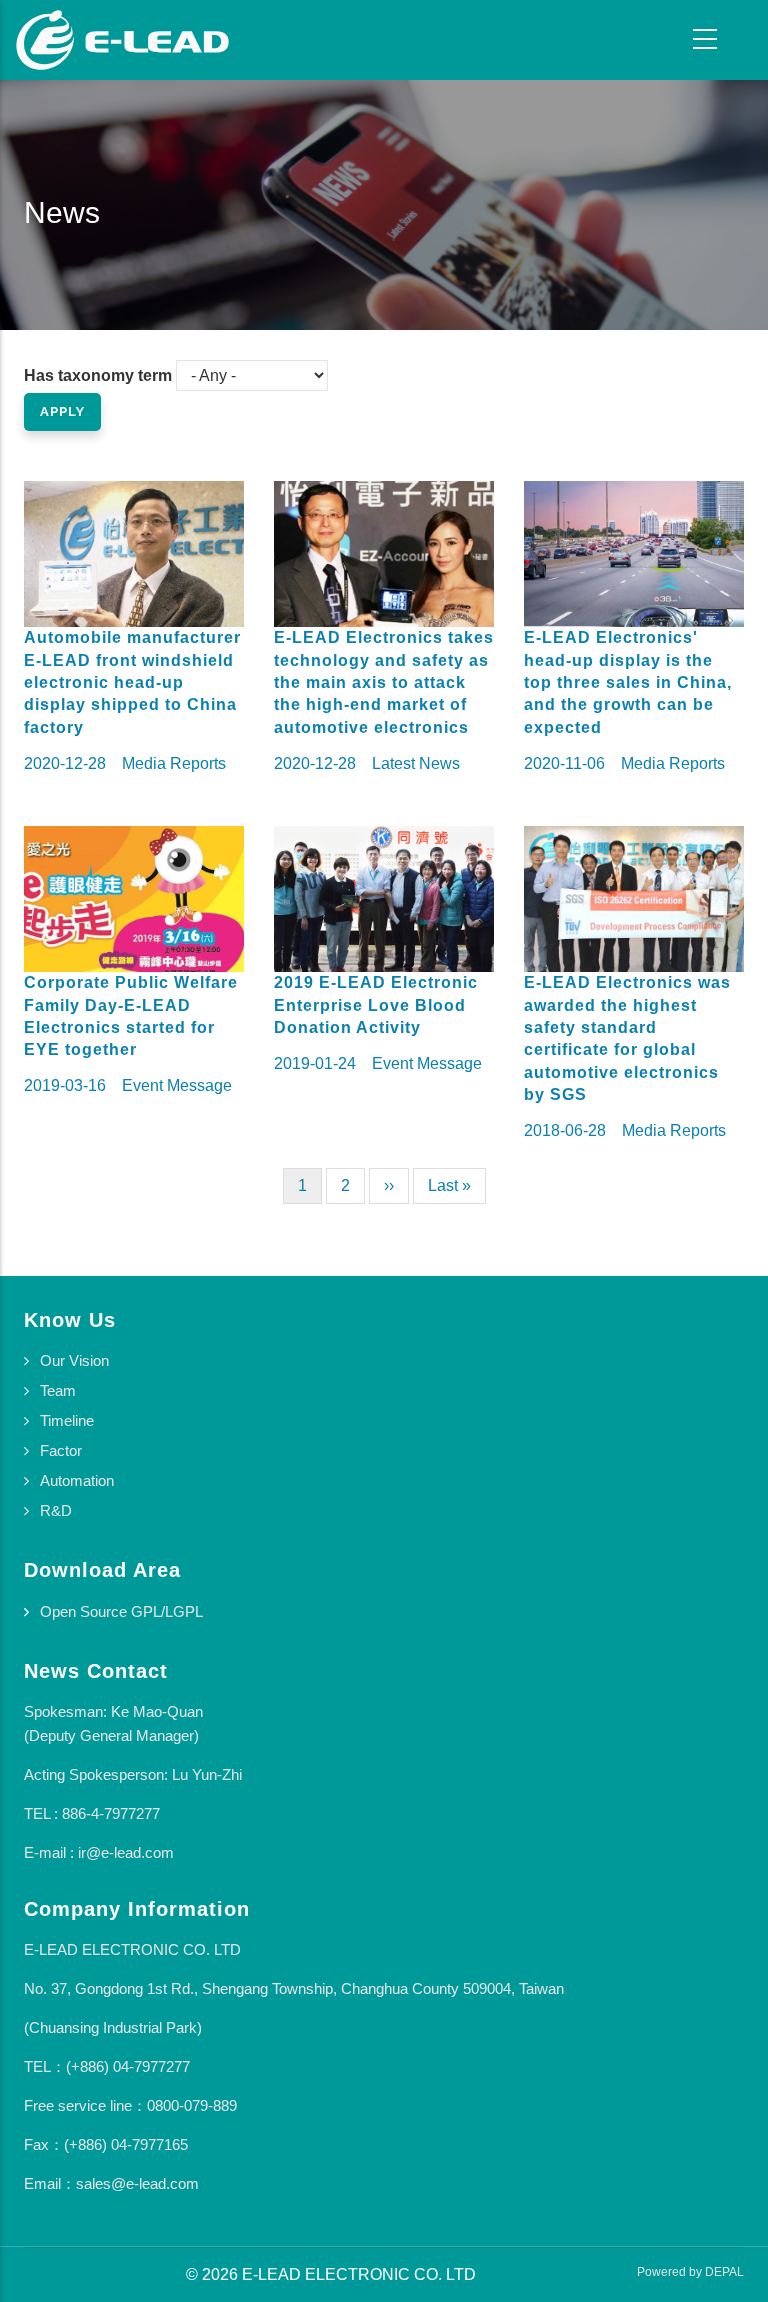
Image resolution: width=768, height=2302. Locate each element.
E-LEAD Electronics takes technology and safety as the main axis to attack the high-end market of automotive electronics (384, 682)
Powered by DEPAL (690, 2272)
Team (58, 1390)
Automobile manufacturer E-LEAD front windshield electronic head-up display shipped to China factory (132, 682)
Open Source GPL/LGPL (121, 1611)
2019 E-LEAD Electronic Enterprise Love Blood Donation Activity (376, 1005)
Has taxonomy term (98, 375)
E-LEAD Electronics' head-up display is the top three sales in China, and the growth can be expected (628, 682)
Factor (61, 1450)
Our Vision (74, 1360)
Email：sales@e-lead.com (111, 2183)
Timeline (67, 1420)
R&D (56, 1510)
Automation (77, 1480)
